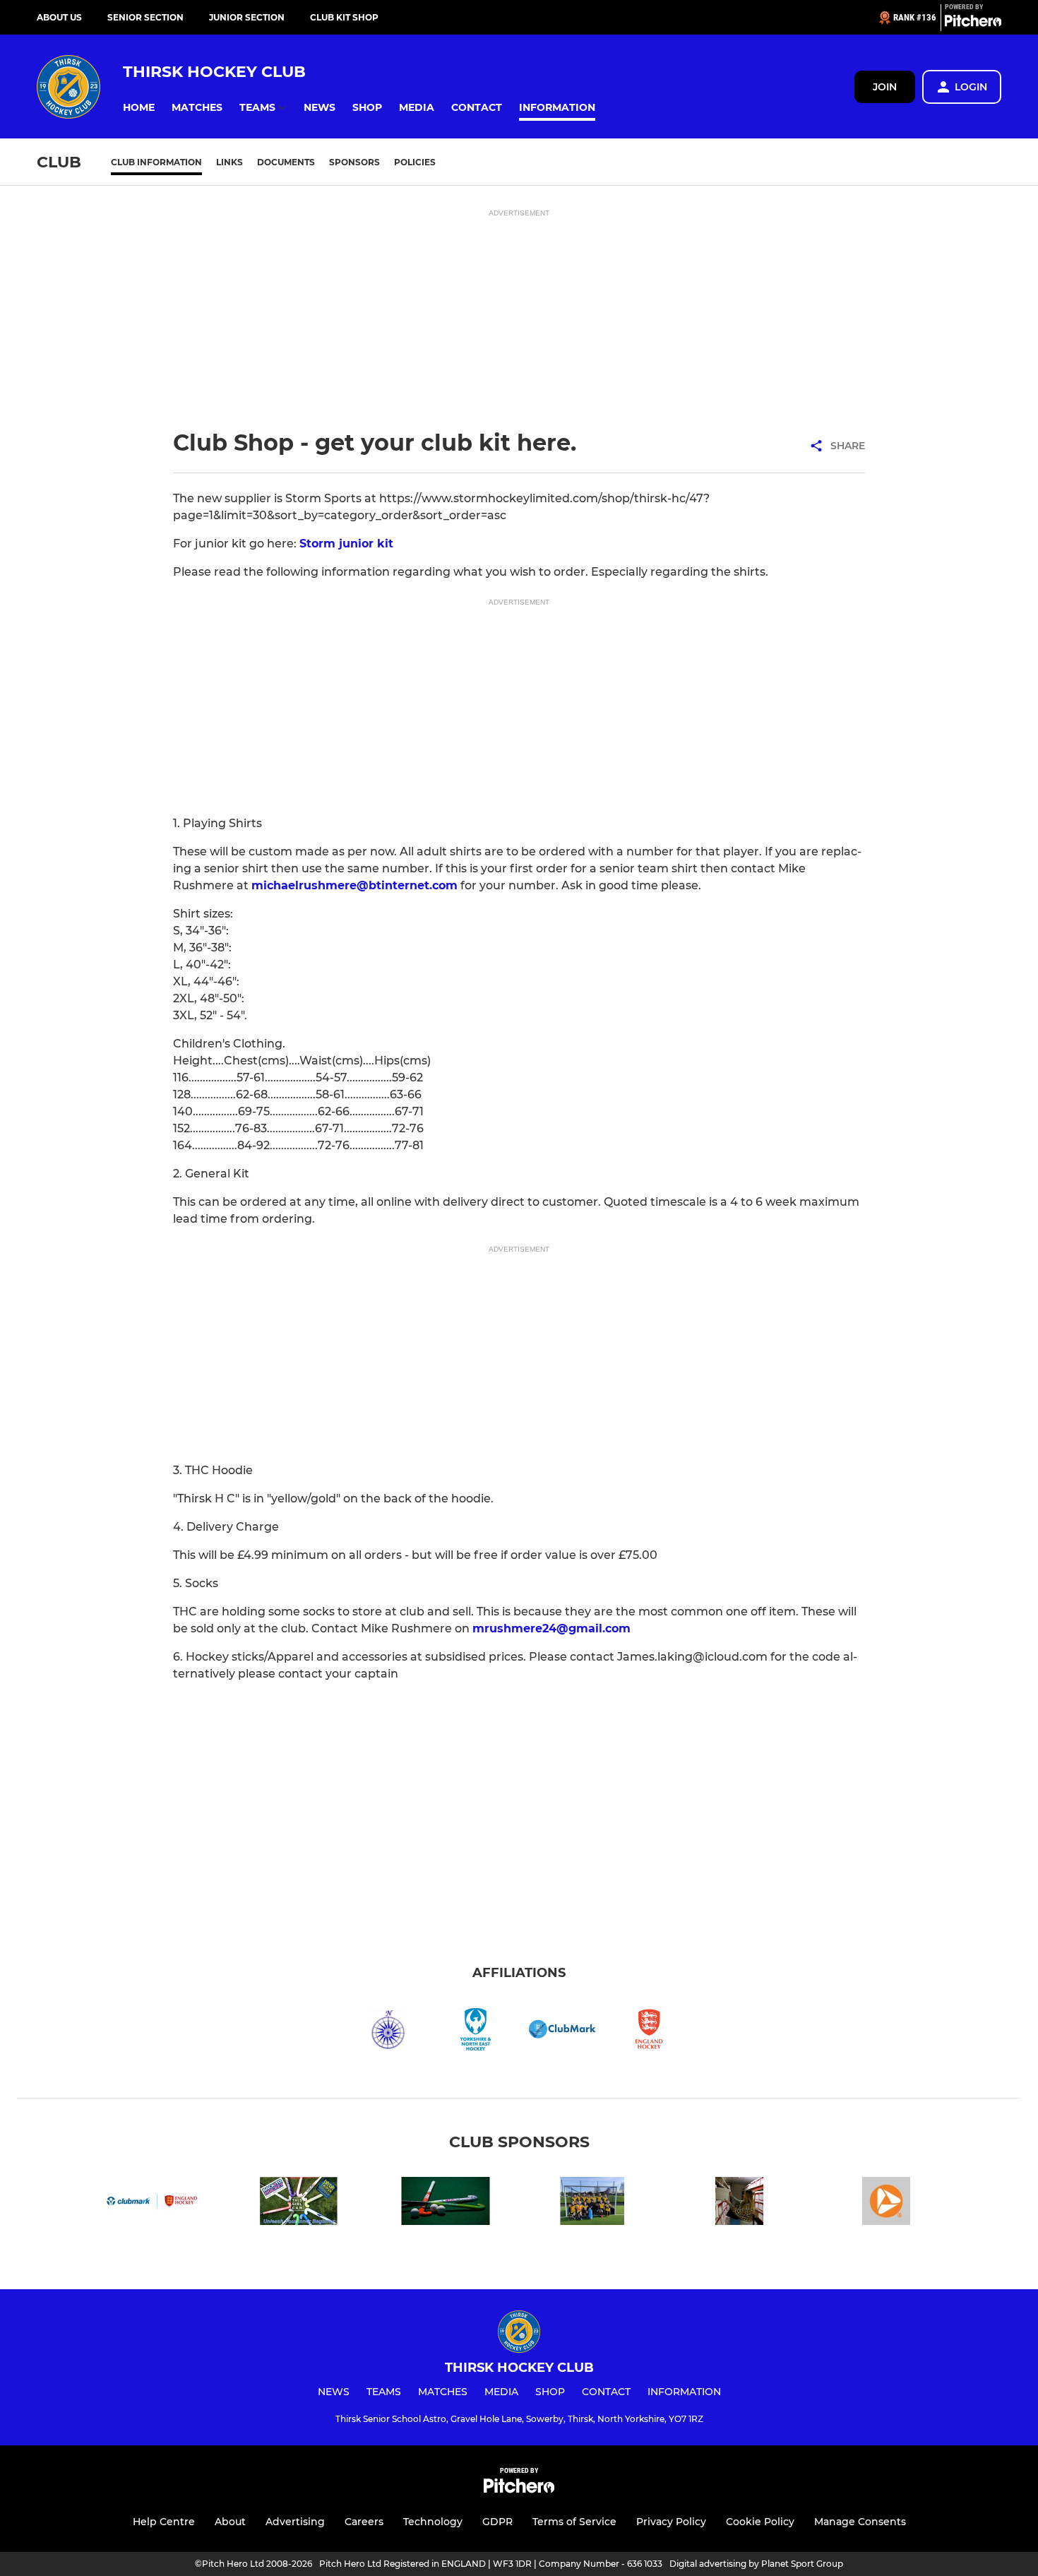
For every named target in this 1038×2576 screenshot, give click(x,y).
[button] (139, 108)
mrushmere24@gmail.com (551, 1628)
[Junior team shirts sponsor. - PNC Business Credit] (886, 2203)
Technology (433, 2522)
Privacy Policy (671, 2522)
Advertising (295, 2522)
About (230, 2522)
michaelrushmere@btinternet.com (354, 885)
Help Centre (164, 2522)
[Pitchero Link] (973, 23)
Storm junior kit (346, 544)
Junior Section (247, 17)
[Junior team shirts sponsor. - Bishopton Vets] (592, 2203)
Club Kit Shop (344, 17)
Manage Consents (860, 2522)
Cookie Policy (760, 2522)
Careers (364, 2522)
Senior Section (145, 17)
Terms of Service (574, 2522)
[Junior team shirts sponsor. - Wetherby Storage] (739, 2203)
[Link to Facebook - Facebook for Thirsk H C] (299, 2203)
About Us (59, 17)
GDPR (497, 2522)
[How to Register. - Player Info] (446, 2203)
